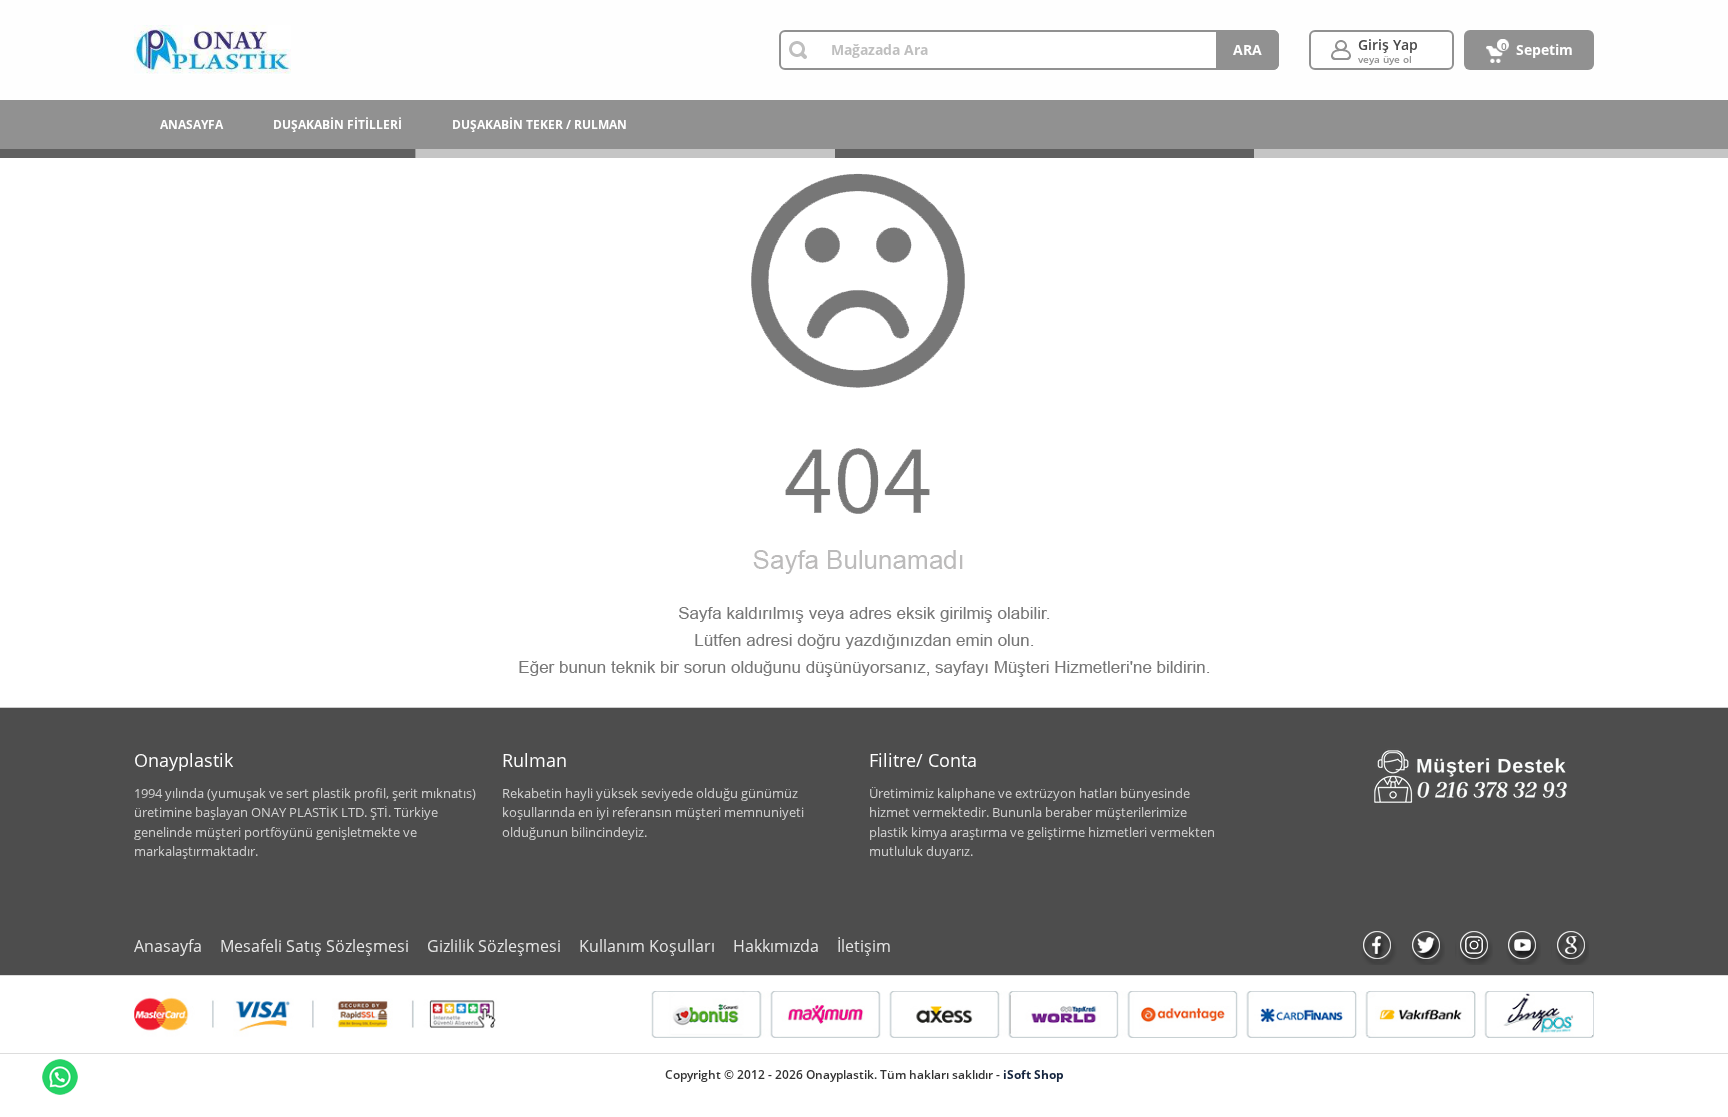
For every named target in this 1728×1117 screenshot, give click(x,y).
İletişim (864, 946)
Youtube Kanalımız (1522, 946)
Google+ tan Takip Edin (1570, 946)
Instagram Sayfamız (1474, 946)
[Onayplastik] (212, 50)
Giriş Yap (1388, 50)
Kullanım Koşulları (647, 946)
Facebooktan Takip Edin (1378, 946)
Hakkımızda (776, 946)
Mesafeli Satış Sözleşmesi (314, 946)
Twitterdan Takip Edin (1426, 946)
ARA (1247, 49)
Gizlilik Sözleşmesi (494, 946)
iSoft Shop (1033, 1074)
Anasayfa (168, 946)
